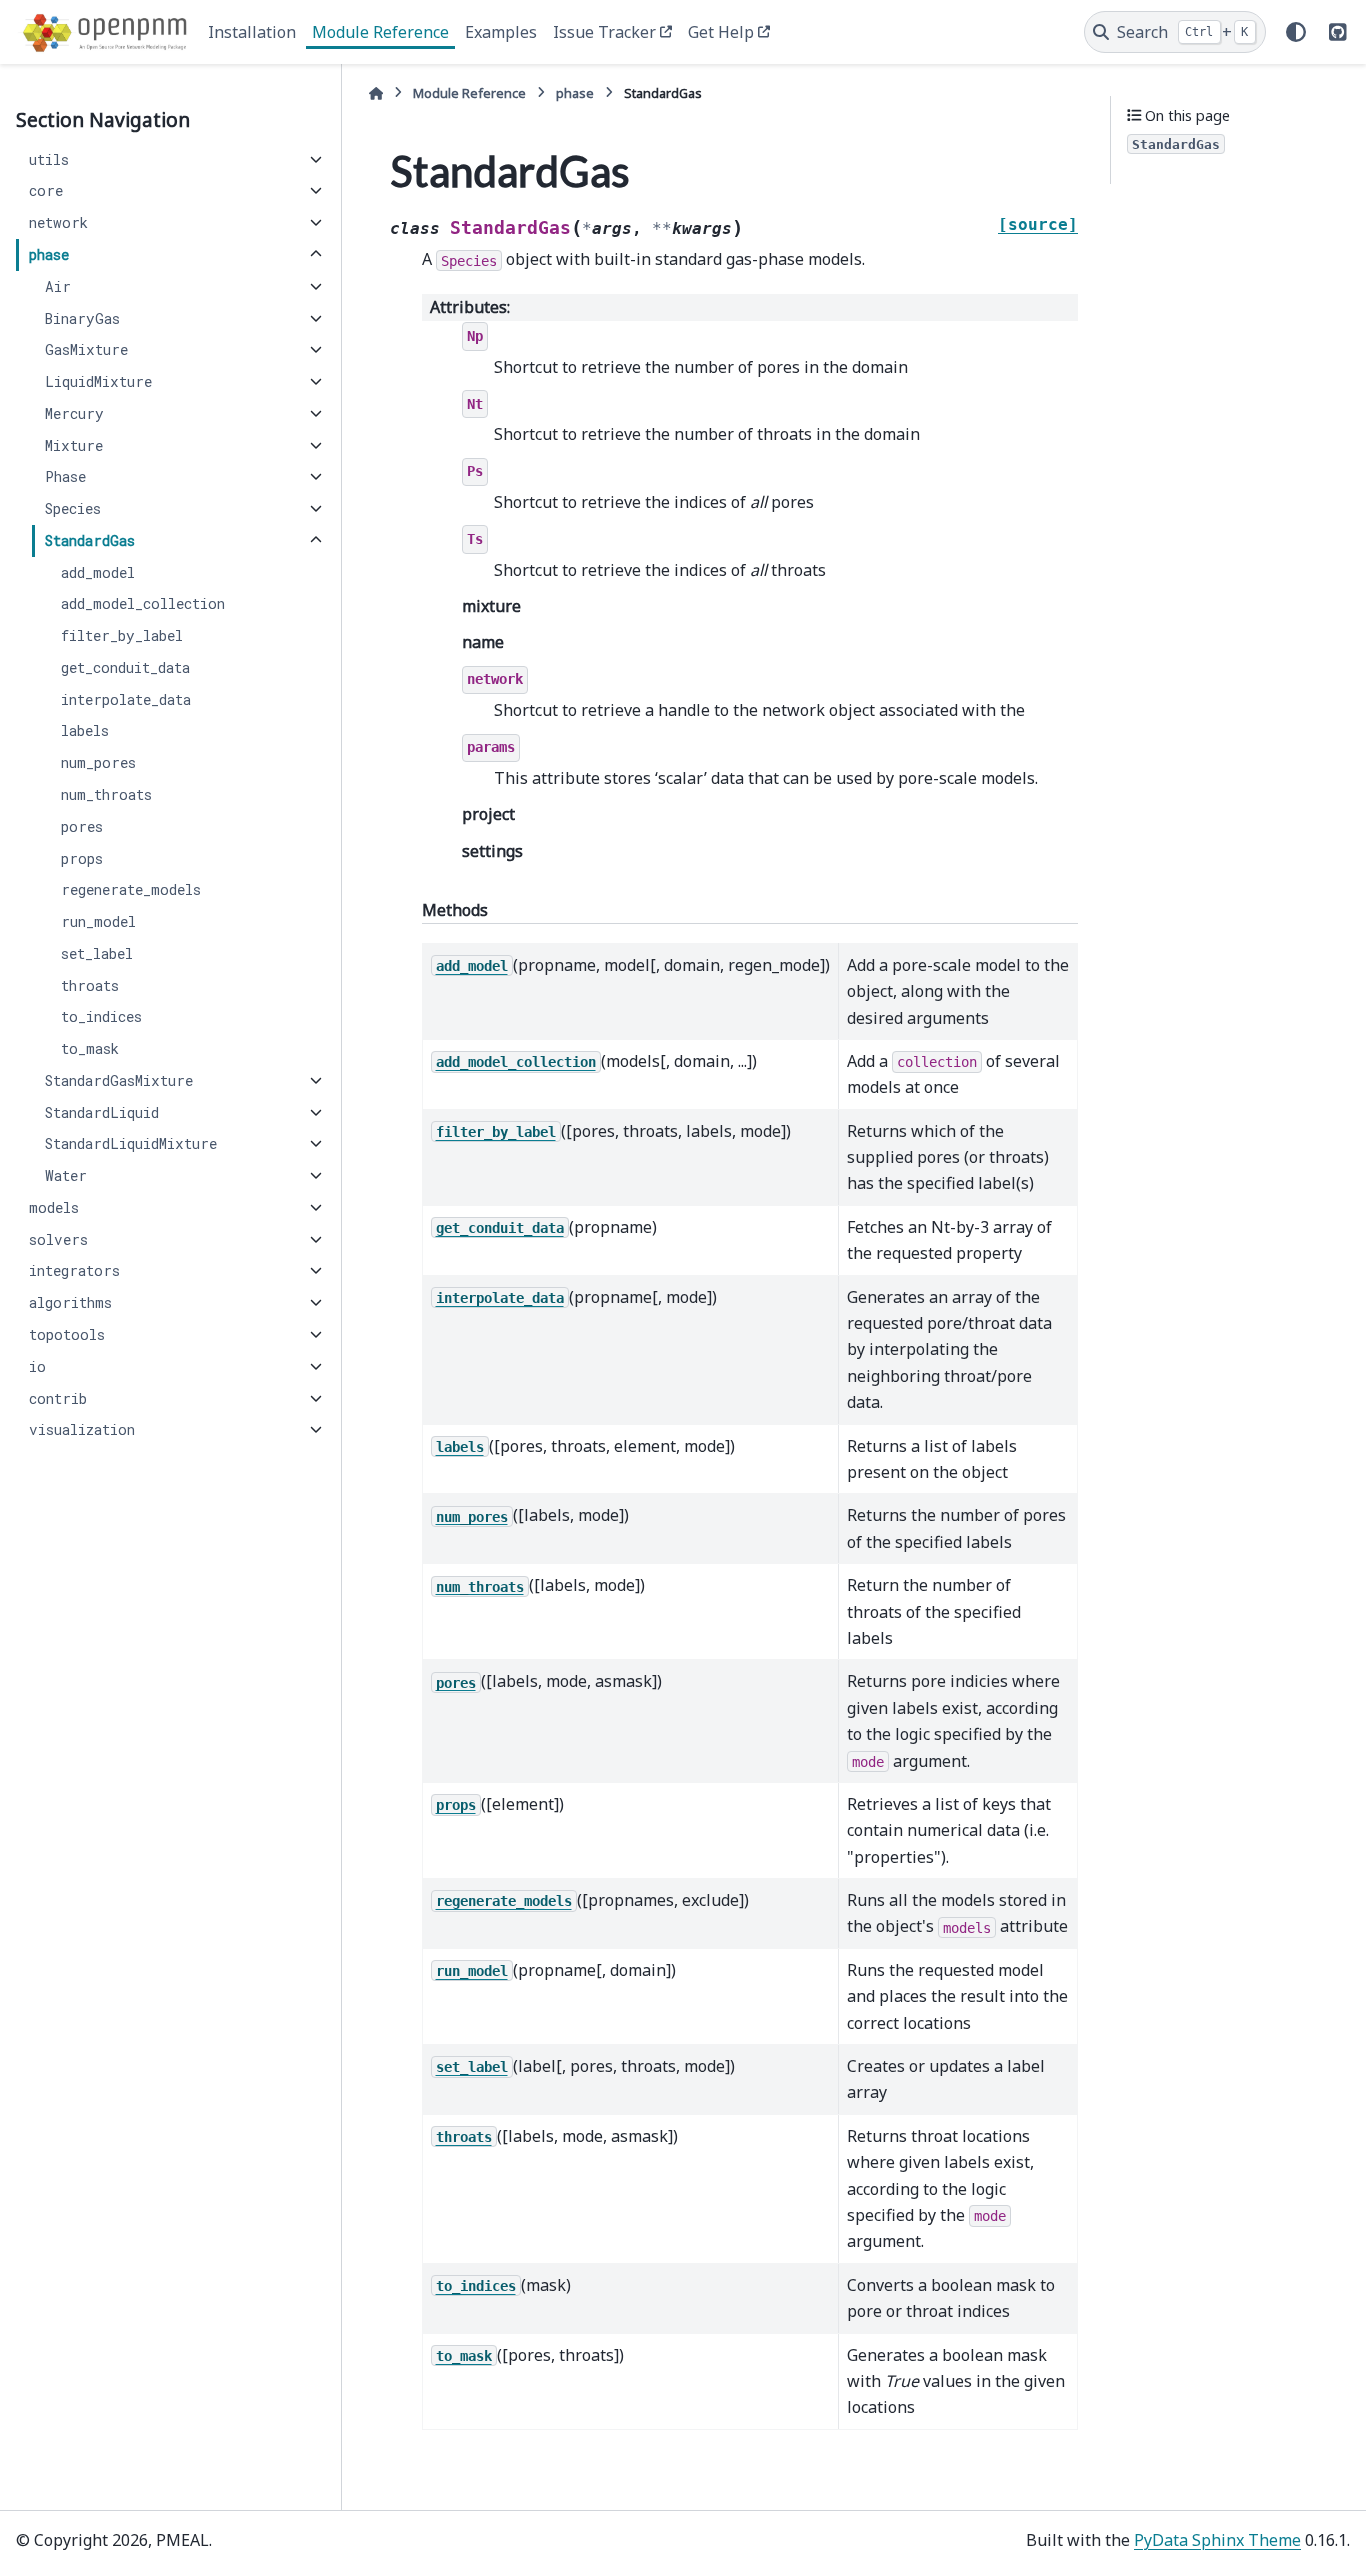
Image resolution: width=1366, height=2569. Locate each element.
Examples (501, 32)
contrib (58, 1398)
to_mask (90, 1048)
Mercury (74, 413)
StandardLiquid (102, 1112)
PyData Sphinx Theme (1217, 2540)
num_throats (106, 794)
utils (49, 159)
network (58, 222)
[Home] (376, 93)
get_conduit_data (125, 667)
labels (85, 730)
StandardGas (90, 540)
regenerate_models (131, 889)
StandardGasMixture (119, 1080)
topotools (67, 1334)
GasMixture (86, 349)
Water (66, 1175)
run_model (98, 921)
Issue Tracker (604, 32)
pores (82, 826)
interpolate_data (126, 699)
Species (73, 508)
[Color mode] (1296, 32)
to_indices (101, 1016)
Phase (65, 476)
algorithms (70, 1302)
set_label (97, 953)
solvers (58, 1239)
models (54, 1207)
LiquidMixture (98, 381)
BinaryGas (82, 318)
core (46, 190)
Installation (252, 32)
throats (90, 985)
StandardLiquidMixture (131, 1143)
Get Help (721, 32)
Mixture (74, 445)
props (82, 858)
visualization (82, 1429)
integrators (74, 1270)
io (37, 1366)
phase (49, 254)
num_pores (98, 762)
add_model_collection (143, 603)
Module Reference (380, 32)
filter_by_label (122, 635)
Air (58, 286)
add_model (98, 572)
